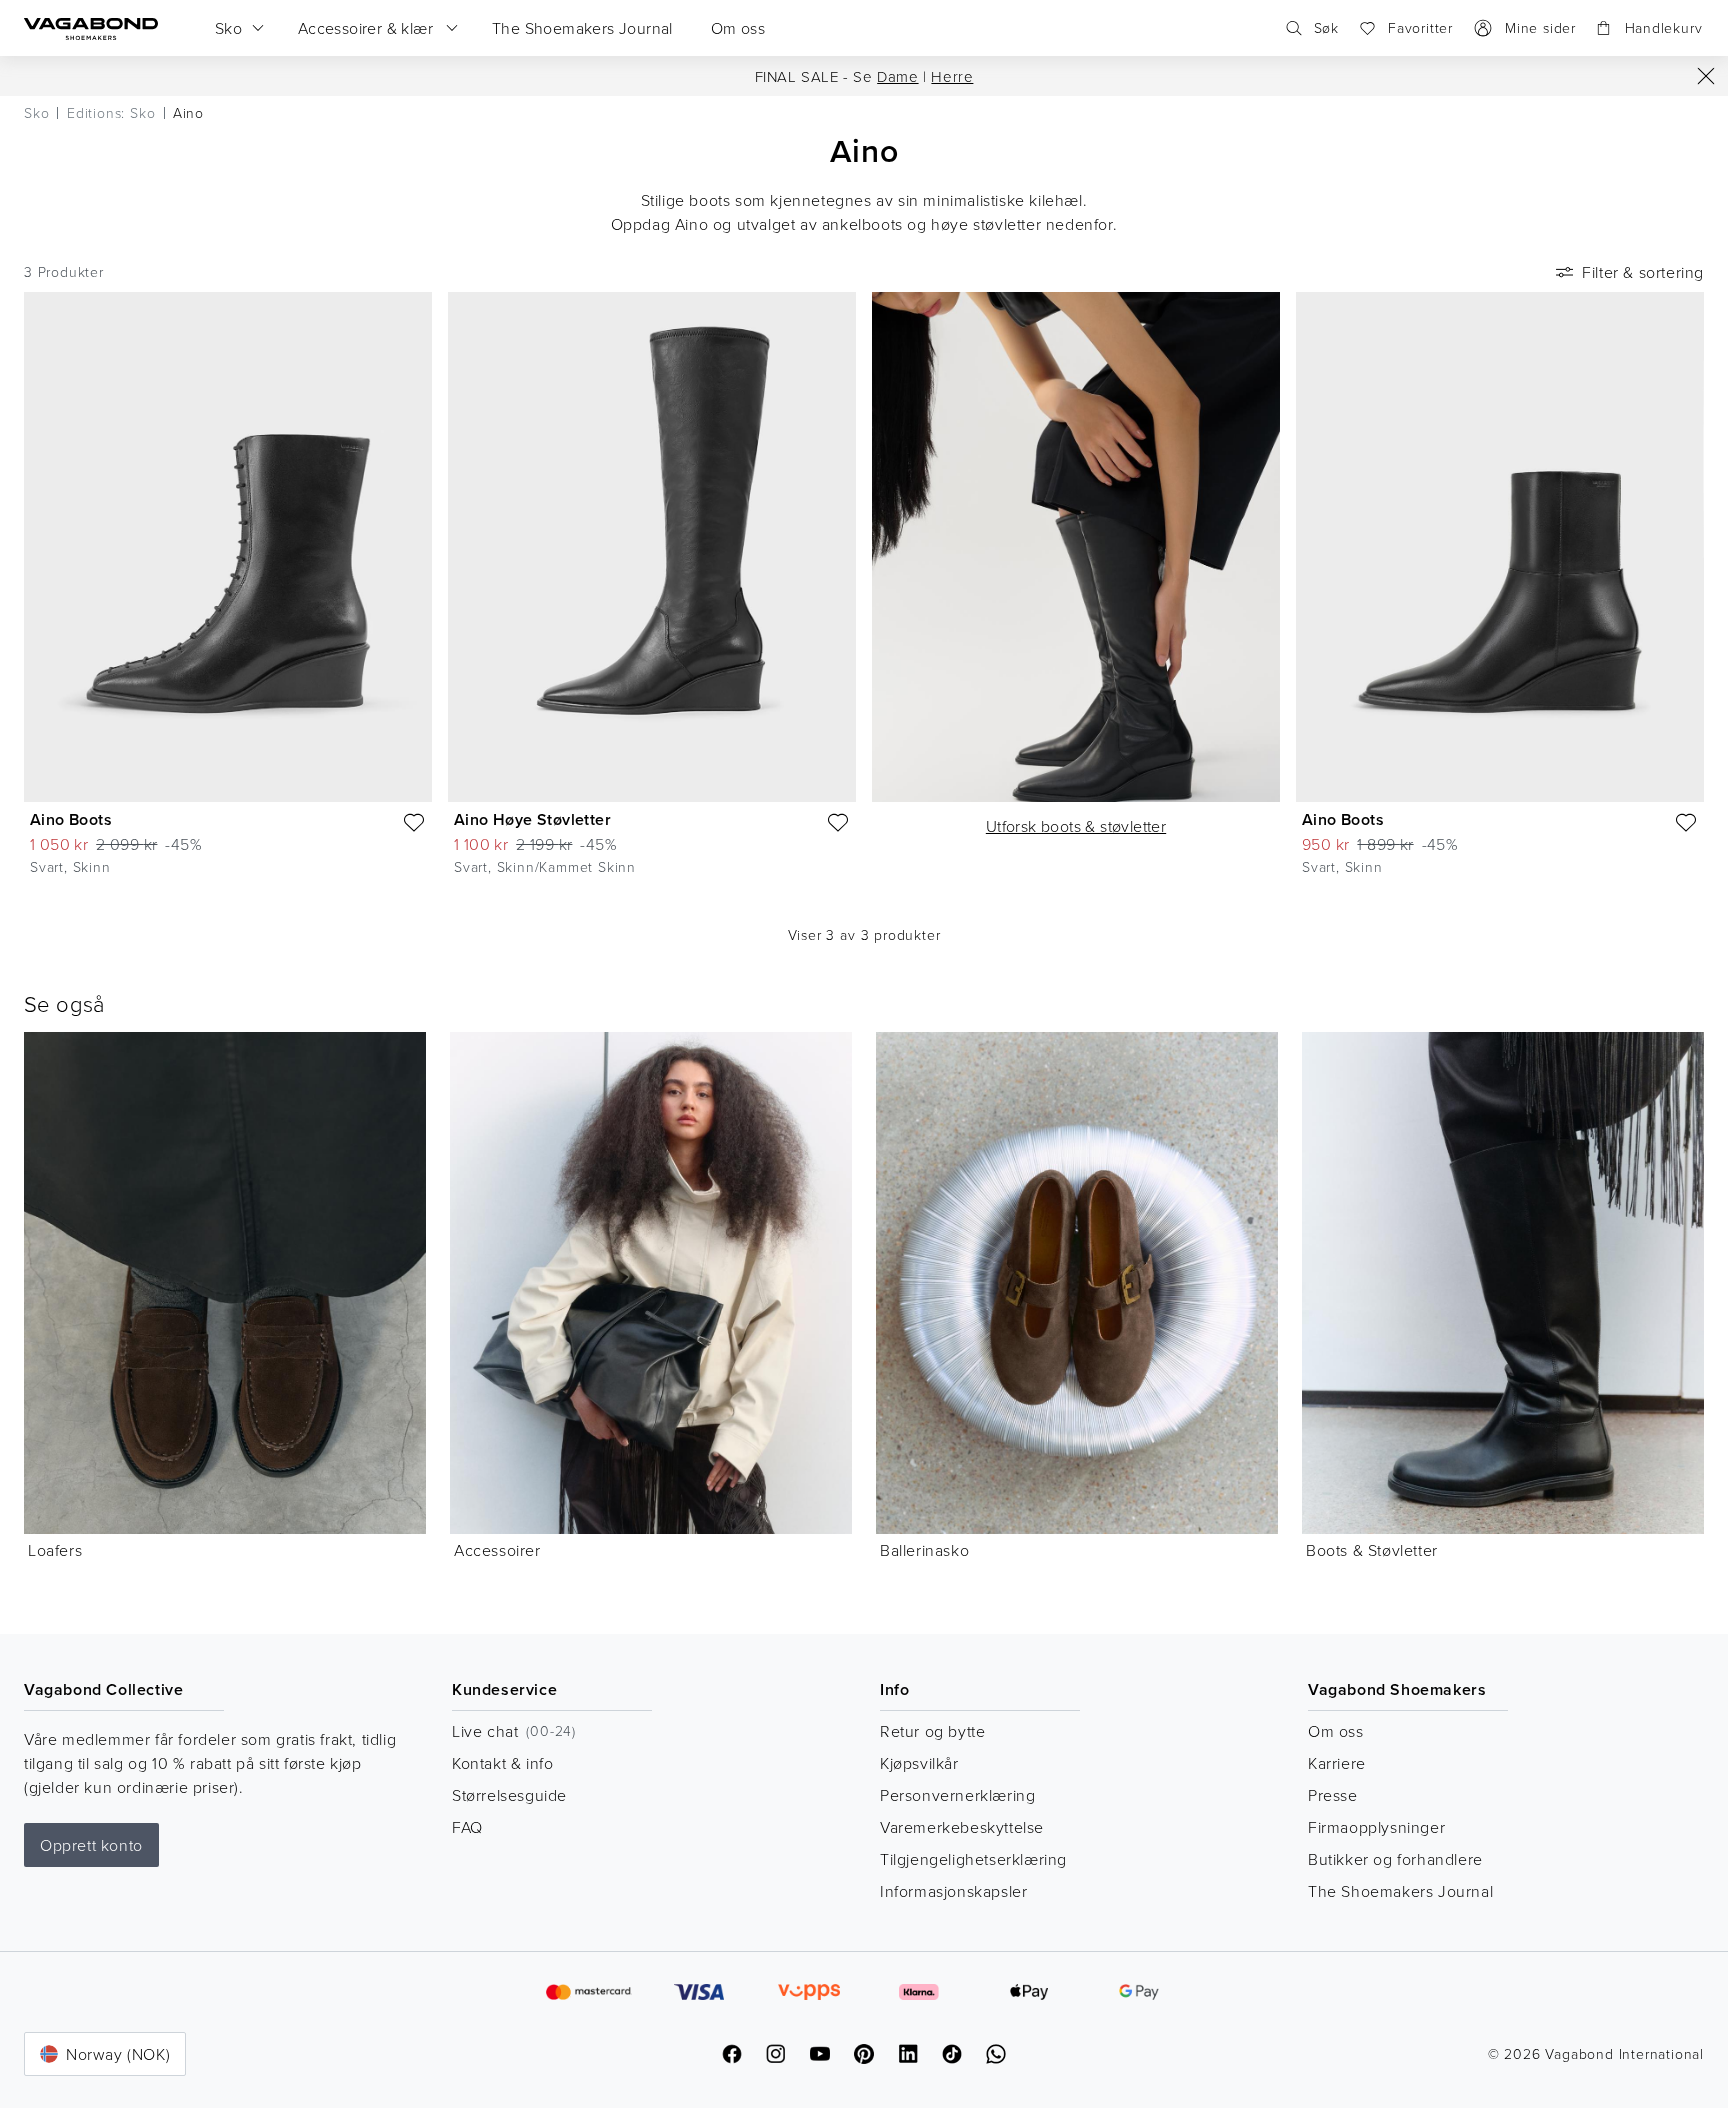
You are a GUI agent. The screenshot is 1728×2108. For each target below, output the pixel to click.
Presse (1333, 1795)
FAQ (467, 1827)
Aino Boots (71, 819)
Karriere (1337, 1763)
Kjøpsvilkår (919, 1763)
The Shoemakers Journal (1400, 1891)
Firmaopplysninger (1376, 1827)
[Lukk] (1706, 76)
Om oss (1336, 1731)
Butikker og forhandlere (1395, 1859)
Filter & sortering (1643, 272)
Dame (897, 76)
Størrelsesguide (509, 1795)
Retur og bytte (932, 1731)
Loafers (55, 1550)
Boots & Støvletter (1372, 1550)
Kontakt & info (502, 1763)
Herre (952, 76)
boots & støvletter (1076, 826)
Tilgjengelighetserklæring (973, 1859)
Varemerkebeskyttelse (962, 1827)
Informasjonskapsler (953, 1891)
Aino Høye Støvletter (532, 819)
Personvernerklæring (957, 1795)
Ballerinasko (924, 1550)
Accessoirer (497, 1550)
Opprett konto (91, 1845)
